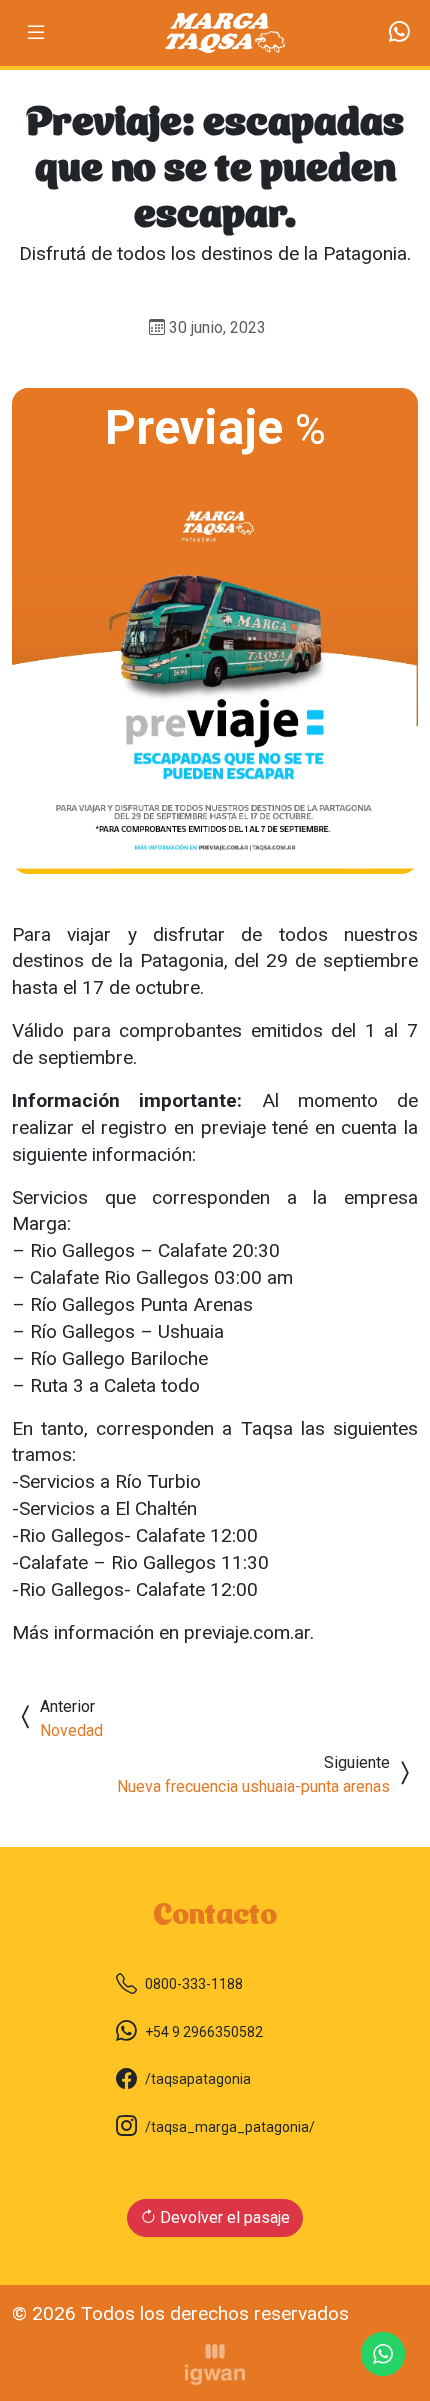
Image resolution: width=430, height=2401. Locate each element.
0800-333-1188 (194, 1984)
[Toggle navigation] (36, 32)
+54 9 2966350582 (204, 2032)
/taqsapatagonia (198, 2079)
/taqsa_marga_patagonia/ (230, 2127)
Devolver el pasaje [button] (223, 2217)
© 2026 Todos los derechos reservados (180, 2313)
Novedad (71, 1730)
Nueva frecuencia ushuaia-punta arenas (253, 1786)
